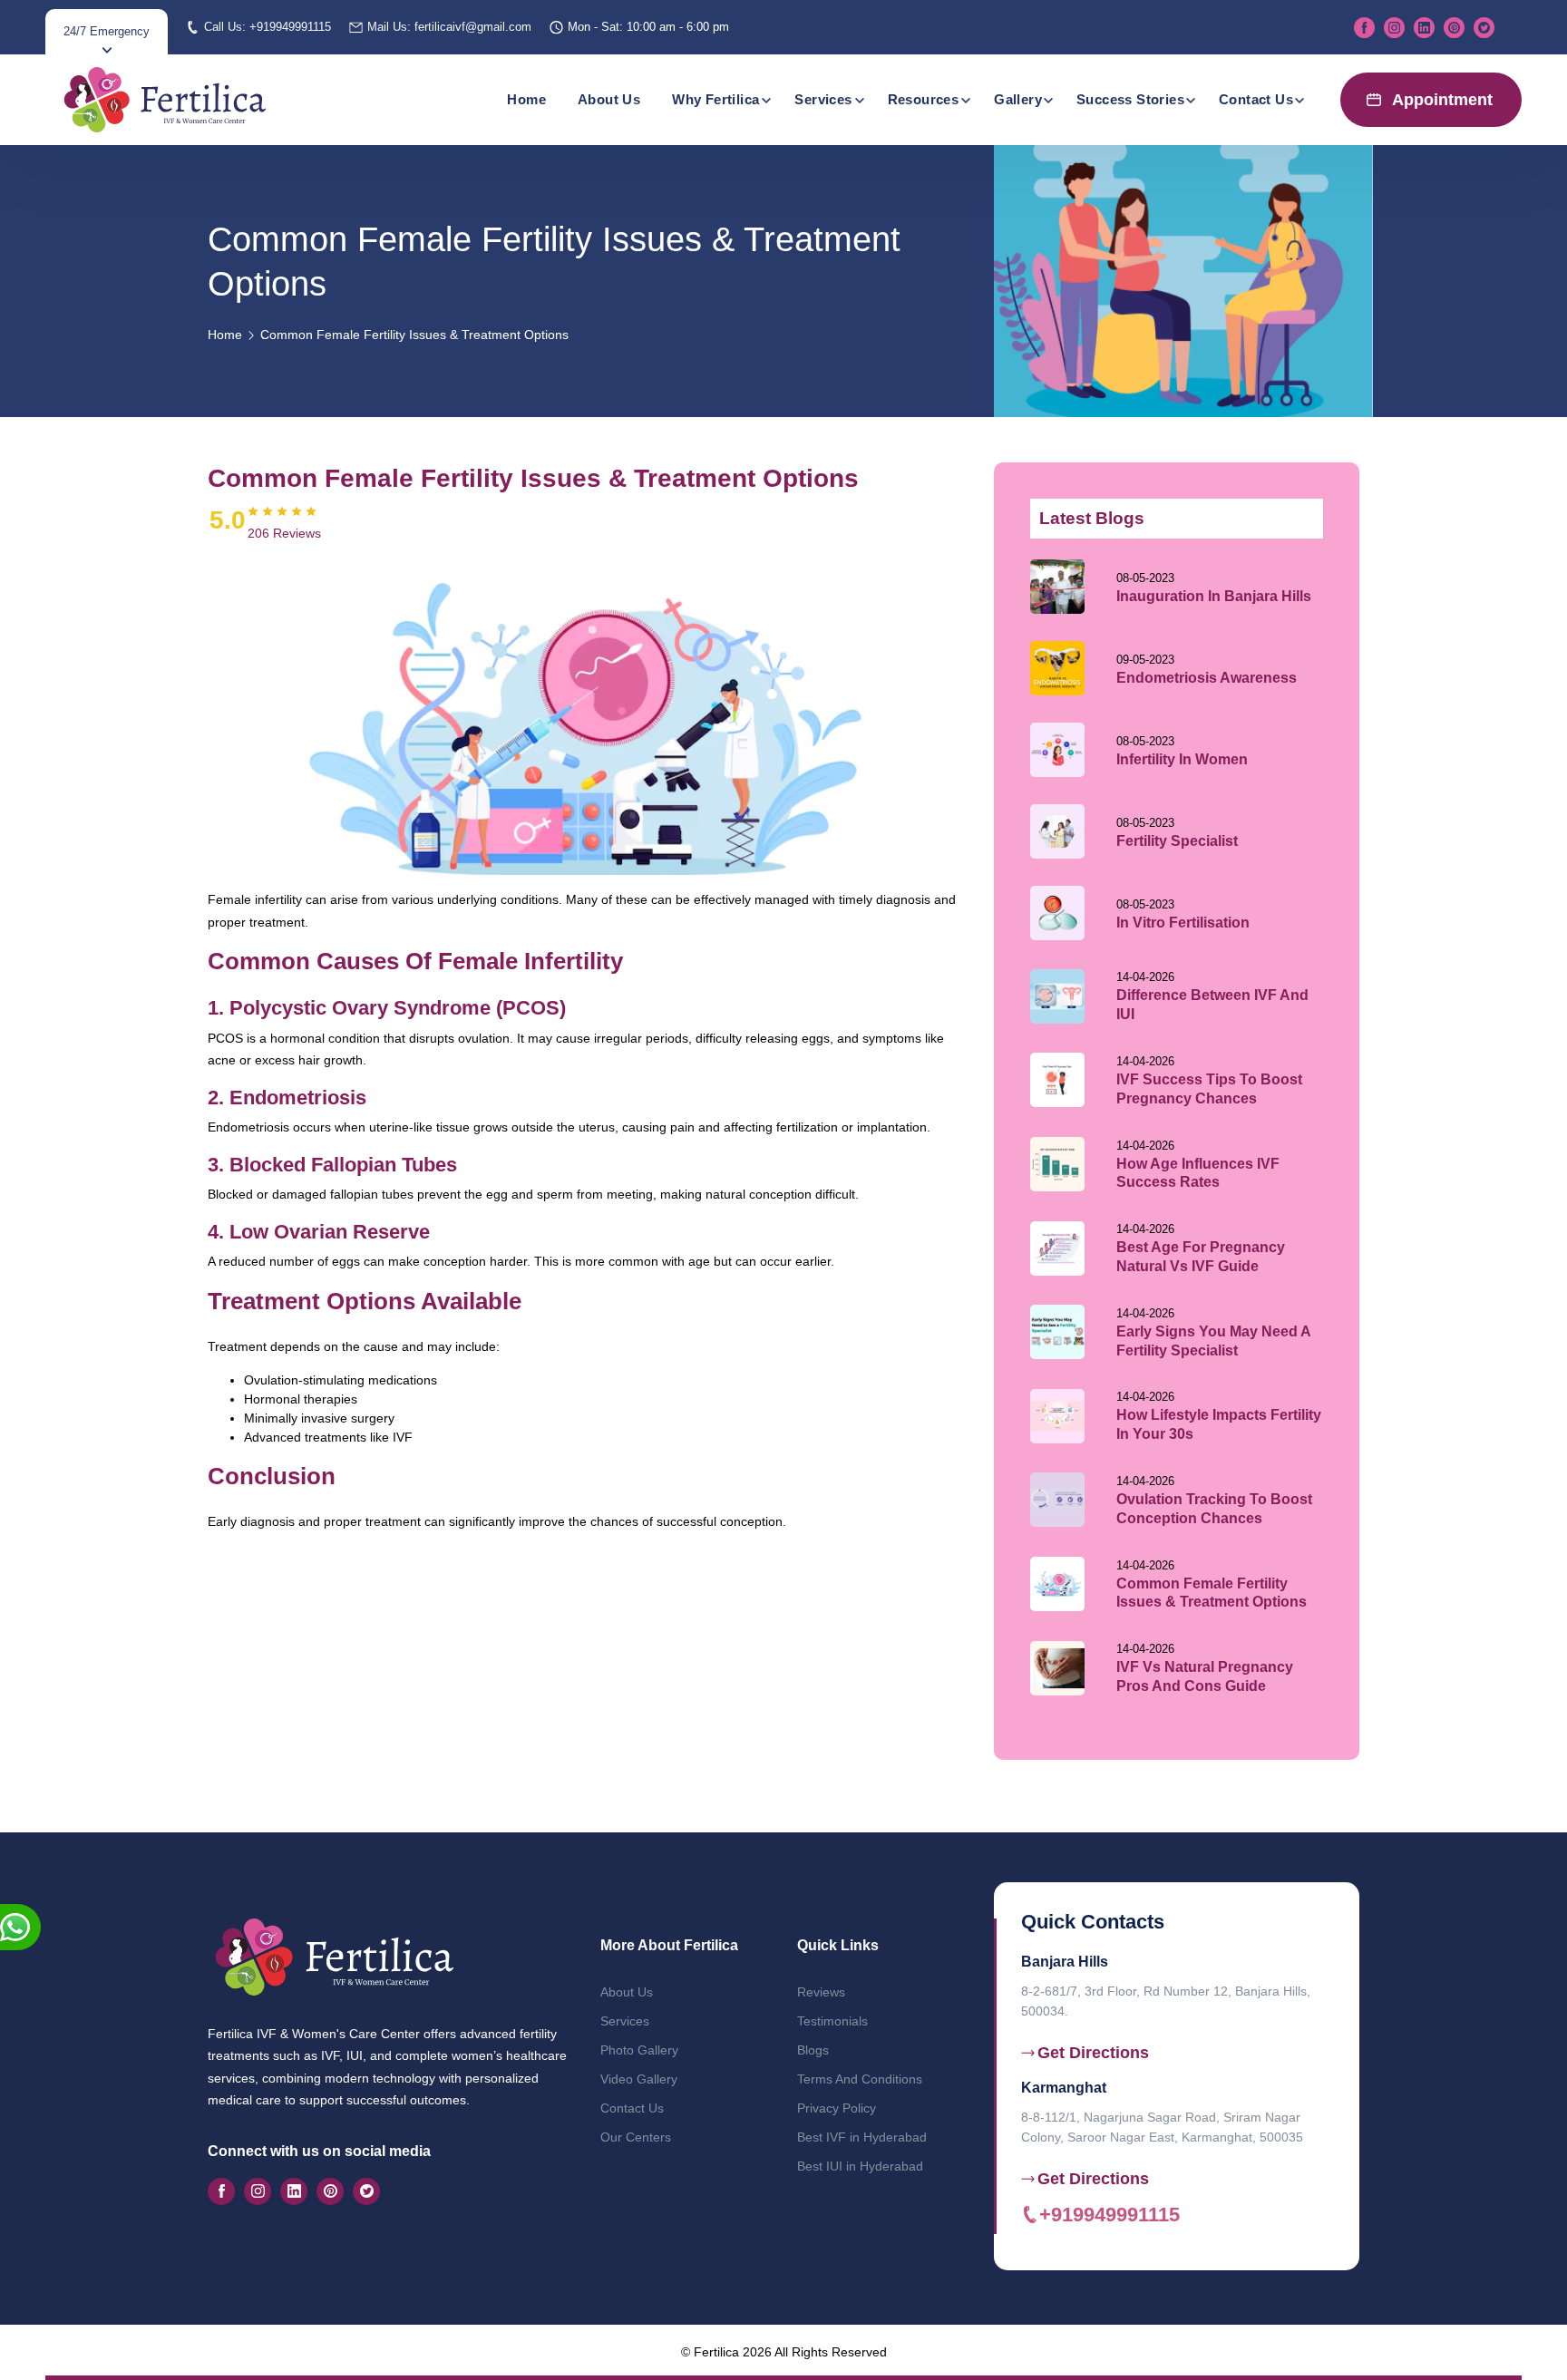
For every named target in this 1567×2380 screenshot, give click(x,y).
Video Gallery (639, 2079)
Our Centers (636, 2137)
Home (526, 99)
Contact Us (1256, 99)
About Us (609, 99)
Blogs (813, 2050)
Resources (924, 99)
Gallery (1018, 99)
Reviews (821, 1992)
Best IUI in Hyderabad (860, 2166)
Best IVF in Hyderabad (862, 2137)
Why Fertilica (715, 99)
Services (823, 99)
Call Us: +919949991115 (268, 27)
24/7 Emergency (107, 31)
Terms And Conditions (860, 2079)
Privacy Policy (837, 2108)
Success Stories (1130, 99)
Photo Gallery (639, 2050)
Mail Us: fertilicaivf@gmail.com (449, 27)
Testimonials (832, 2021)
